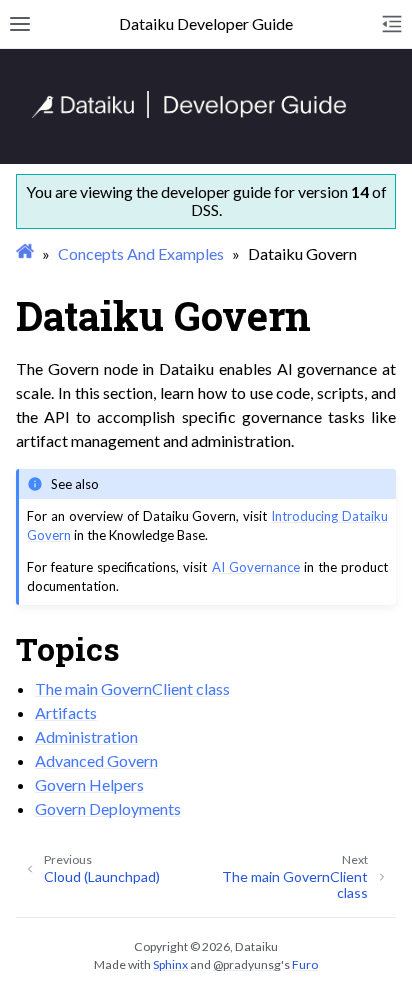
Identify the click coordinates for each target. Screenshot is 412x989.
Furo (305, 964)
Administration (86, 736)
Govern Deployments (108, 808)
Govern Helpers (89, 784)
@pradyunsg (247, 964)
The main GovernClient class (132, 688)
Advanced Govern (96, 760)
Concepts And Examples (141, 253)
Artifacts (66, 712)
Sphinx (170, 964)
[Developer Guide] (189, 112)
